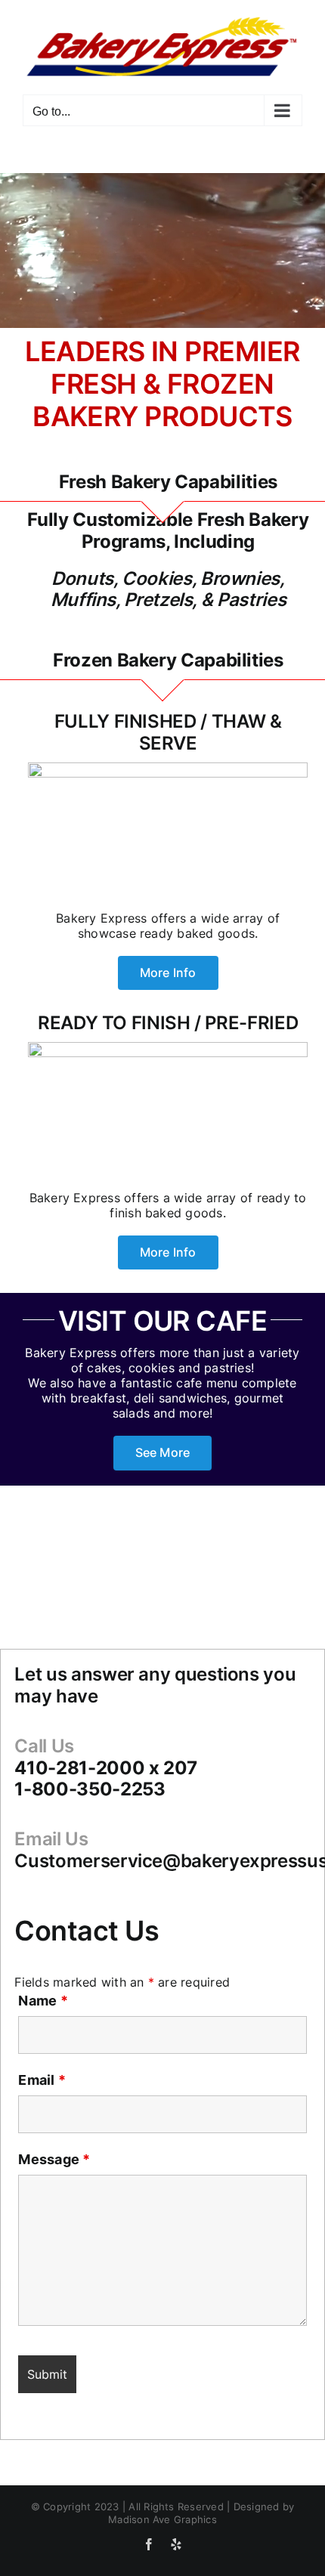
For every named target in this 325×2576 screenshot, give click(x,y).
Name (43, 2001)
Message (54, 2159)
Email (42, 2080)
